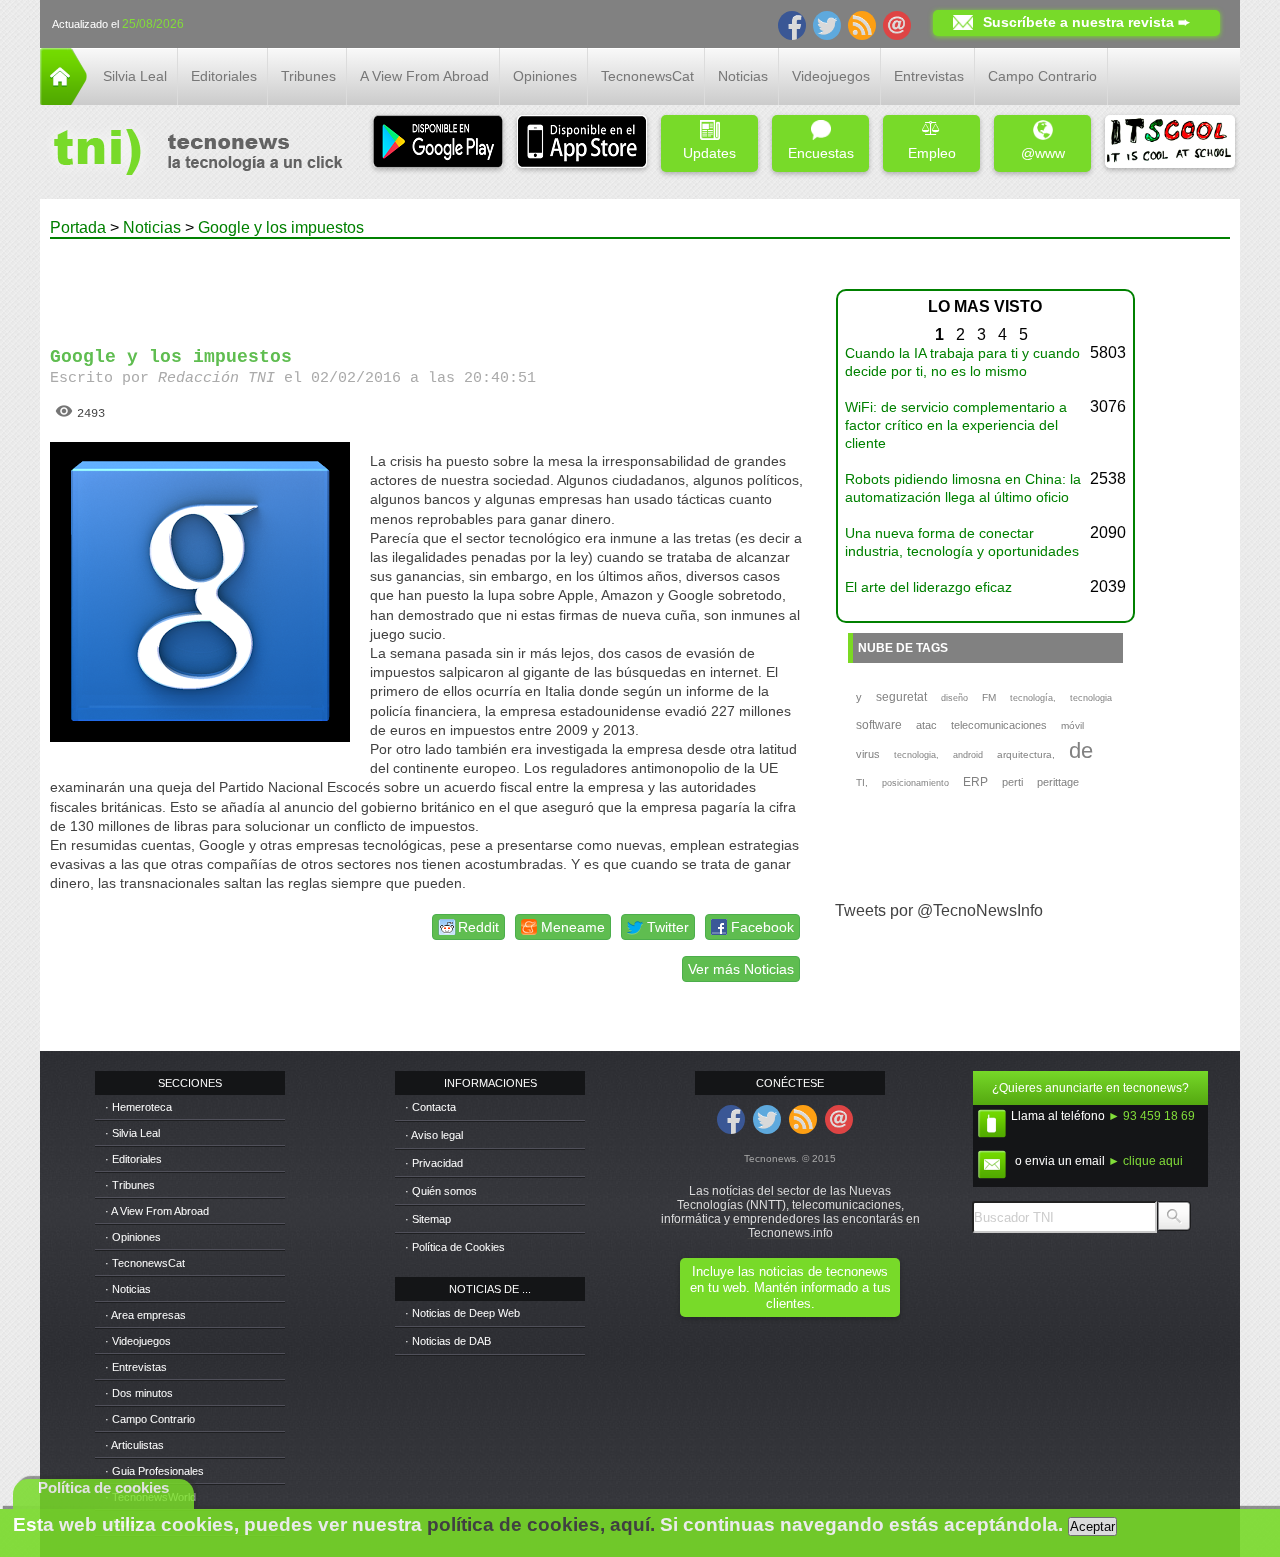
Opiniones (545, 76)
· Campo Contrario (150, 1419)
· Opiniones (133, 1237)
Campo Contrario (1042, 76)
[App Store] (582, 143)
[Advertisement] (428, 284)
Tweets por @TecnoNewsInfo (939, 910)
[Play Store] (438, 143)
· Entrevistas (136, 1367)
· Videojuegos (138, 1341)
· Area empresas (145, 1315)
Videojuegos (831, 76)
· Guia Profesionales (154, 1471)
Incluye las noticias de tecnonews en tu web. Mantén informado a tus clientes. (790, 1287)
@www (1043, 153)
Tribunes (308, 76)
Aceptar (1092, 1526)
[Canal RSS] (862, 24)
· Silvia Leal (132, 1133)
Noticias (743, 76)
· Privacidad (434, 1163)
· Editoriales (133, 1159)
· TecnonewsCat (145, 1263)
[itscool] (1170, 143)
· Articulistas (134, 1445)
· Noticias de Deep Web (462, 1313)
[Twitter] (827, 24)
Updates (709, 153)
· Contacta (430, 1107)
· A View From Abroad (157, 1211)
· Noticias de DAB (448, 1341)
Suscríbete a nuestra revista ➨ (1086, 22)
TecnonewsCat (647, 76)
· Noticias (128, 1289)
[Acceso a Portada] (63, 99)
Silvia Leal (135, 76)
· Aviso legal (434, 1135)
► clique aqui (1145, 1161)
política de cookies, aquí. (541, 1524)
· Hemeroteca (138, 1107)
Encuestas (821, 153)
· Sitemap (428, 1219)
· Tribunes (130, 1185)
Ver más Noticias (741, 969)
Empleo (932, 153)
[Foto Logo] (191, 154)
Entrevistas (929, 76)
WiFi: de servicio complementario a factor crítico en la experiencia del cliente (956, 425)
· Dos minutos (139, 1393)
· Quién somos (441, 1191)
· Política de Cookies (455, 1247)
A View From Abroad (424, 76)
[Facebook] (792, 24)
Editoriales (224, 76)
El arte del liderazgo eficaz (928, 587)
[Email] (897, 24)
